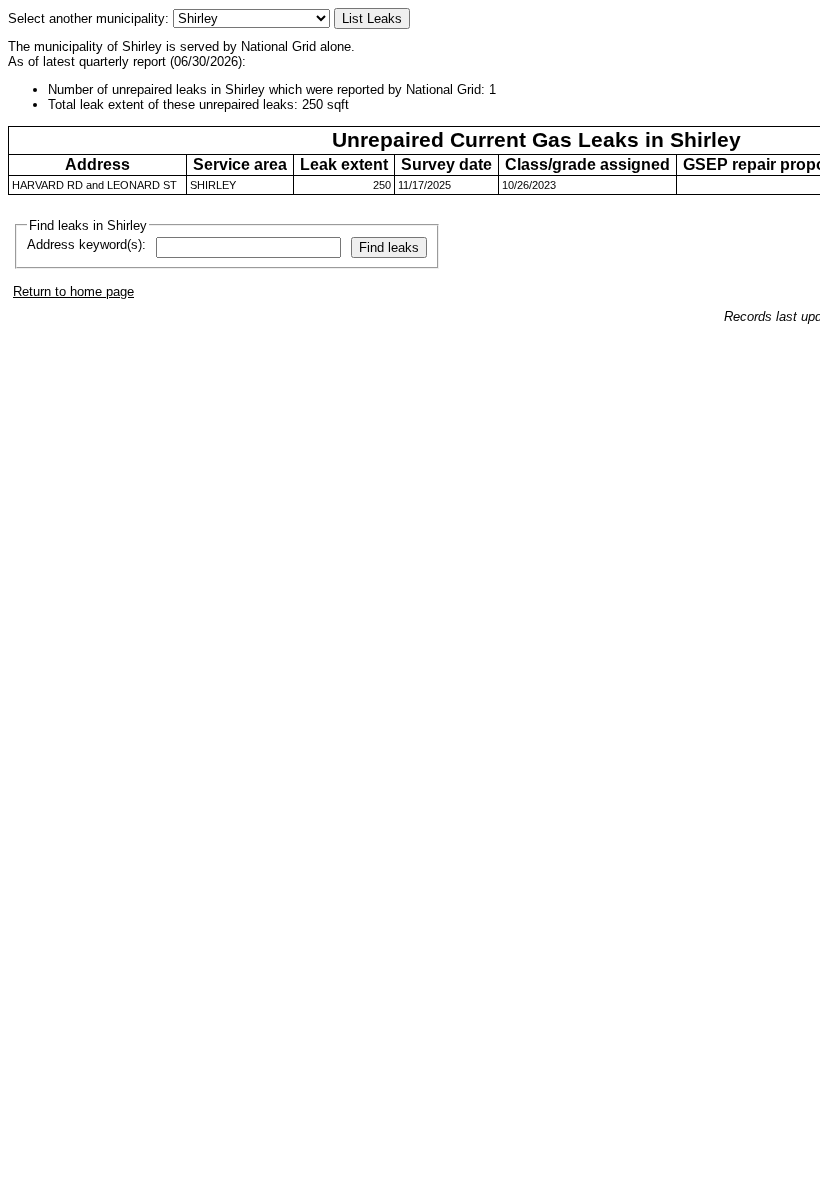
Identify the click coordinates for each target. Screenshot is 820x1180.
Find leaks (389, 247)
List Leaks (372, 18)
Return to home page (73, 291)
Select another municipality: (90, 18)
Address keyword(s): (86, 244)
